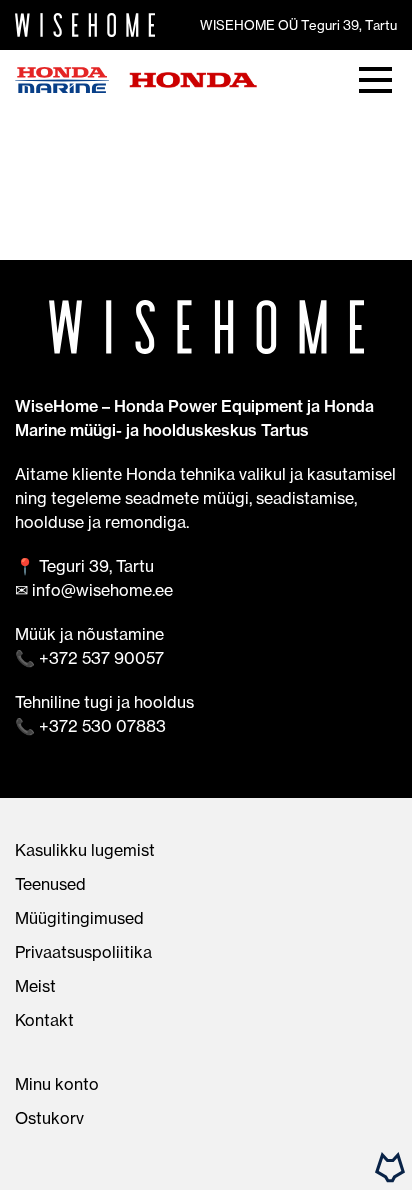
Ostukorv (49, 1118)
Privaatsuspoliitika (83, 952)
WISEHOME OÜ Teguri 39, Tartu (298, 25)
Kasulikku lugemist (85, 850)
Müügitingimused (79, 918)
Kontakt (44, 1020)
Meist (35, 986)
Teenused (50, 884)
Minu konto (57, 1084)
